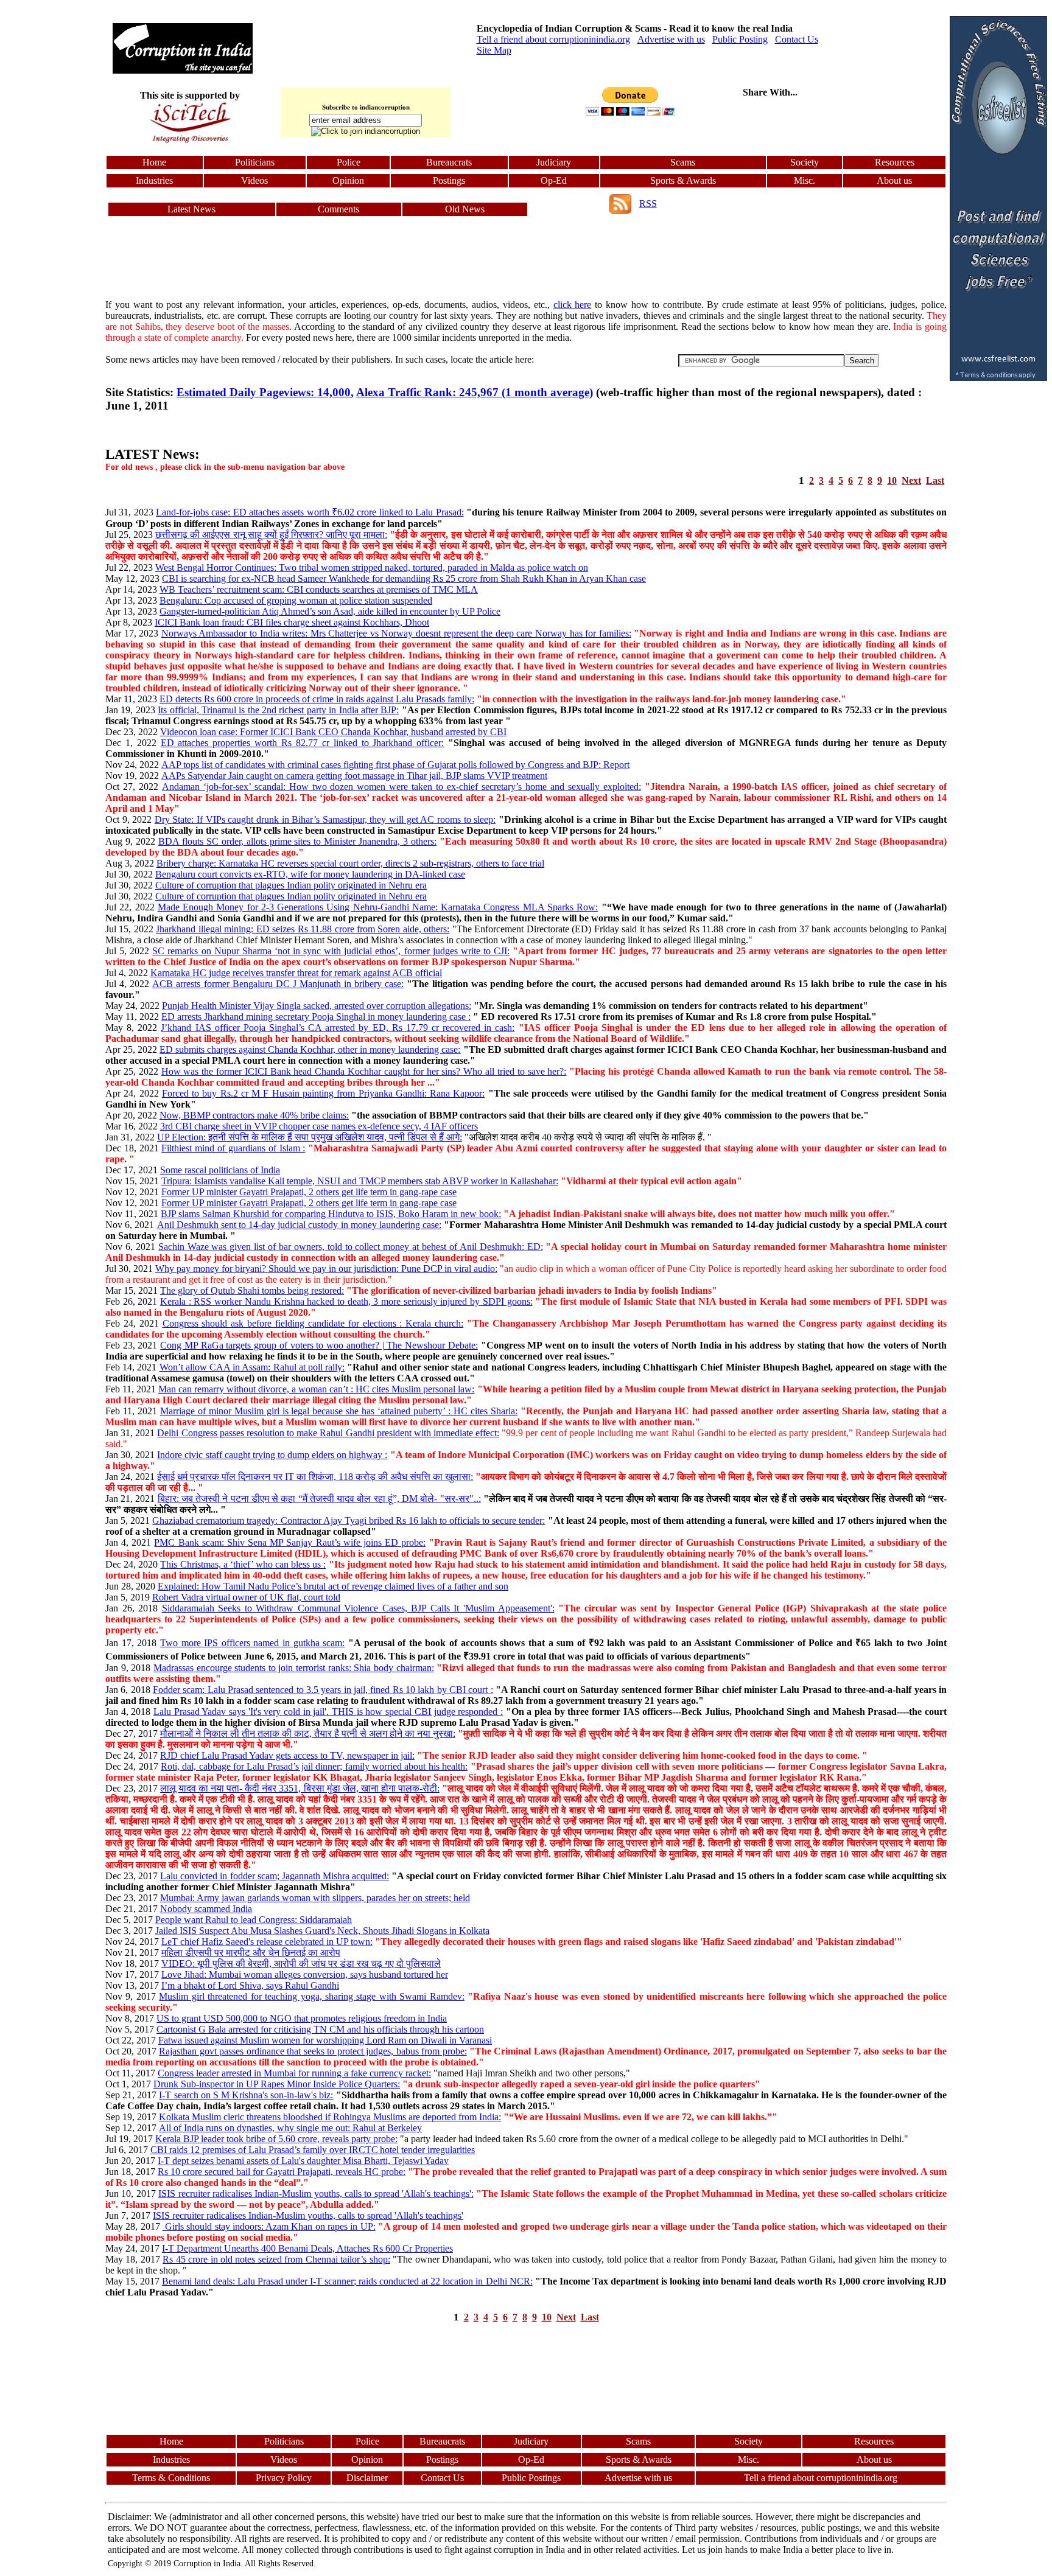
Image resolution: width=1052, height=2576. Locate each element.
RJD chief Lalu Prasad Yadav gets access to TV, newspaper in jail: (287, 1755)
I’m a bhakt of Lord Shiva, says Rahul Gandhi (250, 1985)
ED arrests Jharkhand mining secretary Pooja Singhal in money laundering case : (316, 1017)
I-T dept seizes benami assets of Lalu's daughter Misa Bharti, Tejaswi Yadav (303, 2161)
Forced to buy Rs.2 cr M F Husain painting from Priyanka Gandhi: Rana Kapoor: (324, 1093)
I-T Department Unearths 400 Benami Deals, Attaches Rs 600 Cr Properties (307, 2248)
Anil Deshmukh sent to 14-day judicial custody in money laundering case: (300, 1225)
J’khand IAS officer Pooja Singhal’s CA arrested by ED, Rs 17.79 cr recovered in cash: (338, 1028)
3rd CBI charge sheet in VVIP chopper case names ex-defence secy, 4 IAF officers (319, 1126)
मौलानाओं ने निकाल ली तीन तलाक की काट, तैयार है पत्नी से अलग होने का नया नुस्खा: (308, 1733)
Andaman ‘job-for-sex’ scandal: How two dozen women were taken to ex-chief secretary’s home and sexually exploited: (402, 787)
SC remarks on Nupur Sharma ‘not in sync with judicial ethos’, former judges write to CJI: (331, 951)
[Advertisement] (54, 198)
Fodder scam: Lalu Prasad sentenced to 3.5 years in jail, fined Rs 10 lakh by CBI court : (323, 1690)
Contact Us (797, 39)
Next (911, 480)
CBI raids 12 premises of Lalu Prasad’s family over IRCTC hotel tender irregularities (313, 2150)
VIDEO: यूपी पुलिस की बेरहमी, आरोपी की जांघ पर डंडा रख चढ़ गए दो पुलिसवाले (301, 1963)
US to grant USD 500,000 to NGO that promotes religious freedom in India (302, 2018)
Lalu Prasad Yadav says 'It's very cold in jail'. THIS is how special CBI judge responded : (328, 1712)
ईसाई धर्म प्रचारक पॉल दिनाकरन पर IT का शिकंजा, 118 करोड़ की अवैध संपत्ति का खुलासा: (315, 1477)
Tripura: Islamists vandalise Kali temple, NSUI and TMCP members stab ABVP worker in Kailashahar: (360, 1181)
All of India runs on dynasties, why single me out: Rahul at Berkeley (290, 2128)
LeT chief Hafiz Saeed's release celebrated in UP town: (267, 1942)
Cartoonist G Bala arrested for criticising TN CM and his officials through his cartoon (320, 2029)
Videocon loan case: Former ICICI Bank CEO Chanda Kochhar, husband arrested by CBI (333, 732)
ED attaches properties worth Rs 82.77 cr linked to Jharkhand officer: (303, 743)
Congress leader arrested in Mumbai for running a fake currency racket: (294, 2073)
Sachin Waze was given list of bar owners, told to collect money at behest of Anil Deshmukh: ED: (351, 1247)
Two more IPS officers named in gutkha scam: (252, 1643)
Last (935, 480)
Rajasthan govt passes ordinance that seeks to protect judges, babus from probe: (313, 2051)
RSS (648, 204)
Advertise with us (671, 39)
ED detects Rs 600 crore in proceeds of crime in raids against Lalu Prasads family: (317, 699)
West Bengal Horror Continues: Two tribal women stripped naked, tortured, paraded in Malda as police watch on (372, 567)
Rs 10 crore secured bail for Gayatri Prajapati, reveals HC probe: (282, 2172)
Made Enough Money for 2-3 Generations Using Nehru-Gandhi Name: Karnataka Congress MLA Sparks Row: (378, 907)
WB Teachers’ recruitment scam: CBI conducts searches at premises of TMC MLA (319, 589)
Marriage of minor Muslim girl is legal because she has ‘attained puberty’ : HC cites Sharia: (339, 1411)
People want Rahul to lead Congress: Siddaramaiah (254, 1920)
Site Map (494, 50)
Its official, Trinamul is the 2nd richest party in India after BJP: (278, 710)
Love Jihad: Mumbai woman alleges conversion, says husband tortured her (305, 1974)
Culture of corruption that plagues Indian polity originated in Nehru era (291, 885)
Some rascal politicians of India (220, 1170)
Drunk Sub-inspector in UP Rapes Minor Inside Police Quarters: (277, 2084)
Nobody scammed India (206, 1909)
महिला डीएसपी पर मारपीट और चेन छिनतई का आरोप (251, 1953)
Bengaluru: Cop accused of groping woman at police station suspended (296, 600)
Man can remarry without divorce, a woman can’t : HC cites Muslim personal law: (316, 1389)
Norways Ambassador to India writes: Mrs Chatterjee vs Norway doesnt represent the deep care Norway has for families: (396, 633)
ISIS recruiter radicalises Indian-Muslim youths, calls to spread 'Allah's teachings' (308, 2215)
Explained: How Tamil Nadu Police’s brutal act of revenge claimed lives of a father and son (333, 1586)
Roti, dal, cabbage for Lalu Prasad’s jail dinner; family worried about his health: (314, 1766)
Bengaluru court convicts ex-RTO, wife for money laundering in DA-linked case (310, 874)
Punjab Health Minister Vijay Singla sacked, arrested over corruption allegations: (317, 1006)
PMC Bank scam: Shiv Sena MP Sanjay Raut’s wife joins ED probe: (290, 1542)
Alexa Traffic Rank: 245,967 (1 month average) (475, 392)
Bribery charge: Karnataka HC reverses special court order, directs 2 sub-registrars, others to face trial (350, 863)
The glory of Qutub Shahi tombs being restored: (252, 1290)
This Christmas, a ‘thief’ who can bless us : (243, 1564)
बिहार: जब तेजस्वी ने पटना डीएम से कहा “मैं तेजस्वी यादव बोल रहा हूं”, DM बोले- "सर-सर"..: (319, 1499)
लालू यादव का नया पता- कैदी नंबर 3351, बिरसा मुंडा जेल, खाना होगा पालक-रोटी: (300, 1788)
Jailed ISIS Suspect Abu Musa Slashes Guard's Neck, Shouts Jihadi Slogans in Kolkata (322, 1931)
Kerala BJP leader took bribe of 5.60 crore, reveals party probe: (276, 2139)
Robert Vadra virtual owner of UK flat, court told (246, 1597)
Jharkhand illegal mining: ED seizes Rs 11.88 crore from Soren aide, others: (303, 929)
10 (892, 480)
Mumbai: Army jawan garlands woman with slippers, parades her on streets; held (315, 1898)
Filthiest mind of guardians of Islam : (233, 1148)
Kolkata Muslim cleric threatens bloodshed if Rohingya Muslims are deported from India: (330, 2117)
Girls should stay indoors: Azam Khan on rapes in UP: (269, 2226)
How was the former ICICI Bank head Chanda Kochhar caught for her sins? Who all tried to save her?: (364, 1071)
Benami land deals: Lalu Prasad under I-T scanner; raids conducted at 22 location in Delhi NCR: (347, 2281)
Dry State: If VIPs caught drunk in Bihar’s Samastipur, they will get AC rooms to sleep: (325, 819)
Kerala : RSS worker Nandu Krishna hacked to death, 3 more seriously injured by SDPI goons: (346, 1301)
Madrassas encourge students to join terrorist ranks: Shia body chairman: (294, 1668)
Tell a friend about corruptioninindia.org (553, 39)
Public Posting (740, 39)
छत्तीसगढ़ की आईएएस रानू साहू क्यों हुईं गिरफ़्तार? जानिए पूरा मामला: (271, 535)
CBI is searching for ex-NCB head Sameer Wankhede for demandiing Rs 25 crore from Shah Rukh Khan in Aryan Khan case (404, 578)
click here (573, 305)
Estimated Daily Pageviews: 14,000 (264, 392)
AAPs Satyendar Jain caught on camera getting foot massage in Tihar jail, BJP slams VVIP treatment (354, 776)
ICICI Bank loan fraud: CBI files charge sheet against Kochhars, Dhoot (292, 622)
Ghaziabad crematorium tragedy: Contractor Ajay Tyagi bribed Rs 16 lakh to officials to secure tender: (349, 1520)
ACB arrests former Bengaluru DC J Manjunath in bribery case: (278, 984)
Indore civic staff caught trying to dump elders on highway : (272, 1455)
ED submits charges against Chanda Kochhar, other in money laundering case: (310, 1049)
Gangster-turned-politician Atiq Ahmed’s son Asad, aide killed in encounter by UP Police (330, 611)
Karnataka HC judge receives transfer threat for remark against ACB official (296, 973)
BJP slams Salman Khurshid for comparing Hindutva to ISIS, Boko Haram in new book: (331, 1214)
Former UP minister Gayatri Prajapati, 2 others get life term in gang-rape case (309, 1192)
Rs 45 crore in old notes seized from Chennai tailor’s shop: (276, 2259)
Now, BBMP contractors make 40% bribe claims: (254, 1115)
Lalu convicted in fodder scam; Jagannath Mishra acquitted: (275, 1876)
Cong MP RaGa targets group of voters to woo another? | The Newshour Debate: (319, 1345)
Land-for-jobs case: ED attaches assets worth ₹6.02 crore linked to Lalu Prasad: (310, 512)
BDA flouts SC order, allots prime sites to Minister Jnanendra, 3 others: (297, 841)
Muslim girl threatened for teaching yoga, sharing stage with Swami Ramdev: (311, 1996)
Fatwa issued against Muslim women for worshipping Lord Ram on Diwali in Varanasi (325, 2040)
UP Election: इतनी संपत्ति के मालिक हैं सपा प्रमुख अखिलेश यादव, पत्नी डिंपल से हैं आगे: (310, 1137)
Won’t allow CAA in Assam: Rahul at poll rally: (252, 1367)
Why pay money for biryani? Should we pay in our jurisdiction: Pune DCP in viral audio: (326, 1269)
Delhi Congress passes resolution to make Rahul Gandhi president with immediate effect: (328, 1433)
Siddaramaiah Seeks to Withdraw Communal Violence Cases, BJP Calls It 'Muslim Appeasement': (358, 1608)
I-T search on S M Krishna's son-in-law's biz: (246, 2095)
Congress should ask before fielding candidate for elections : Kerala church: (313, 1323)
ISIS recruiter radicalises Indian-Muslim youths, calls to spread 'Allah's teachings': (316, 2194)
